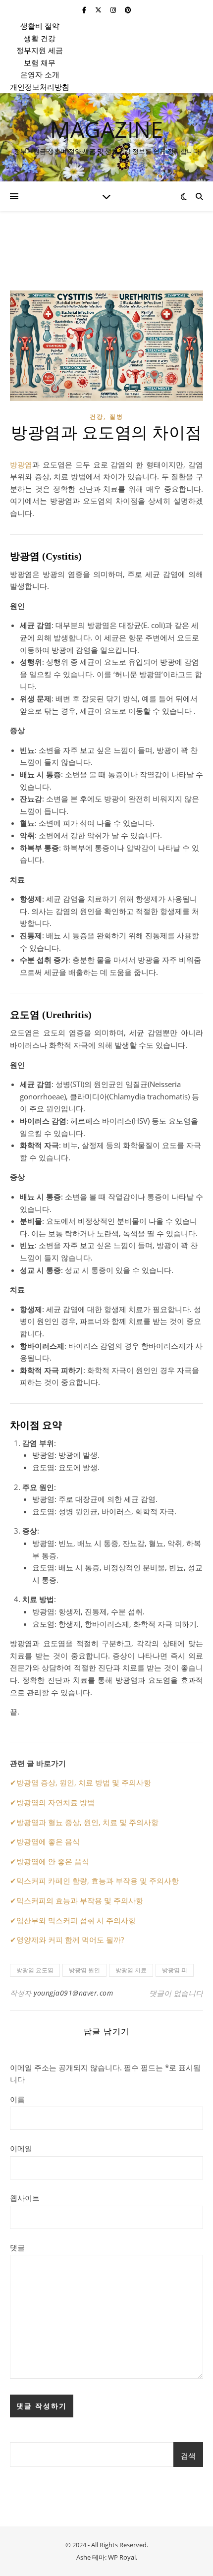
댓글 (17, 2247)
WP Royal (122, 2557)
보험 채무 (40, 62)
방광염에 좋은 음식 (48, 1841)
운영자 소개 (40, 74)
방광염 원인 (84, 1970)
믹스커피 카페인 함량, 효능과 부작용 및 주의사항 (98, 1881)
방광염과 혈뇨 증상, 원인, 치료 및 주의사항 (87, 1822)
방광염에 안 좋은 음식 (53, 1861)
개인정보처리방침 (40, 87)
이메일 (21, 2148)
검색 (188, 2456)
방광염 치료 (131, 1970)
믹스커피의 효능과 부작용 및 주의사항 (80, 1900)
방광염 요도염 (35, 1970)
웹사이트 (25, 2198)
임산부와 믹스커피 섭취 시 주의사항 (76, 1920)
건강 (97, 417)
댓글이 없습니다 (176, 1993)
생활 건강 (40, 38)
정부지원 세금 (40, 50)
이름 (17, 2099)
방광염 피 (175, 1970)
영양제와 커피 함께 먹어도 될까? (70, 1940)
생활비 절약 (40, 26)
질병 (116, 417)
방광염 (21, 464)
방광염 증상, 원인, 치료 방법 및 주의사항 (84, 1782)
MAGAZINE (106, 129)
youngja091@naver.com (73, 1993)
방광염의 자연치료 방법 (55, 1802)
